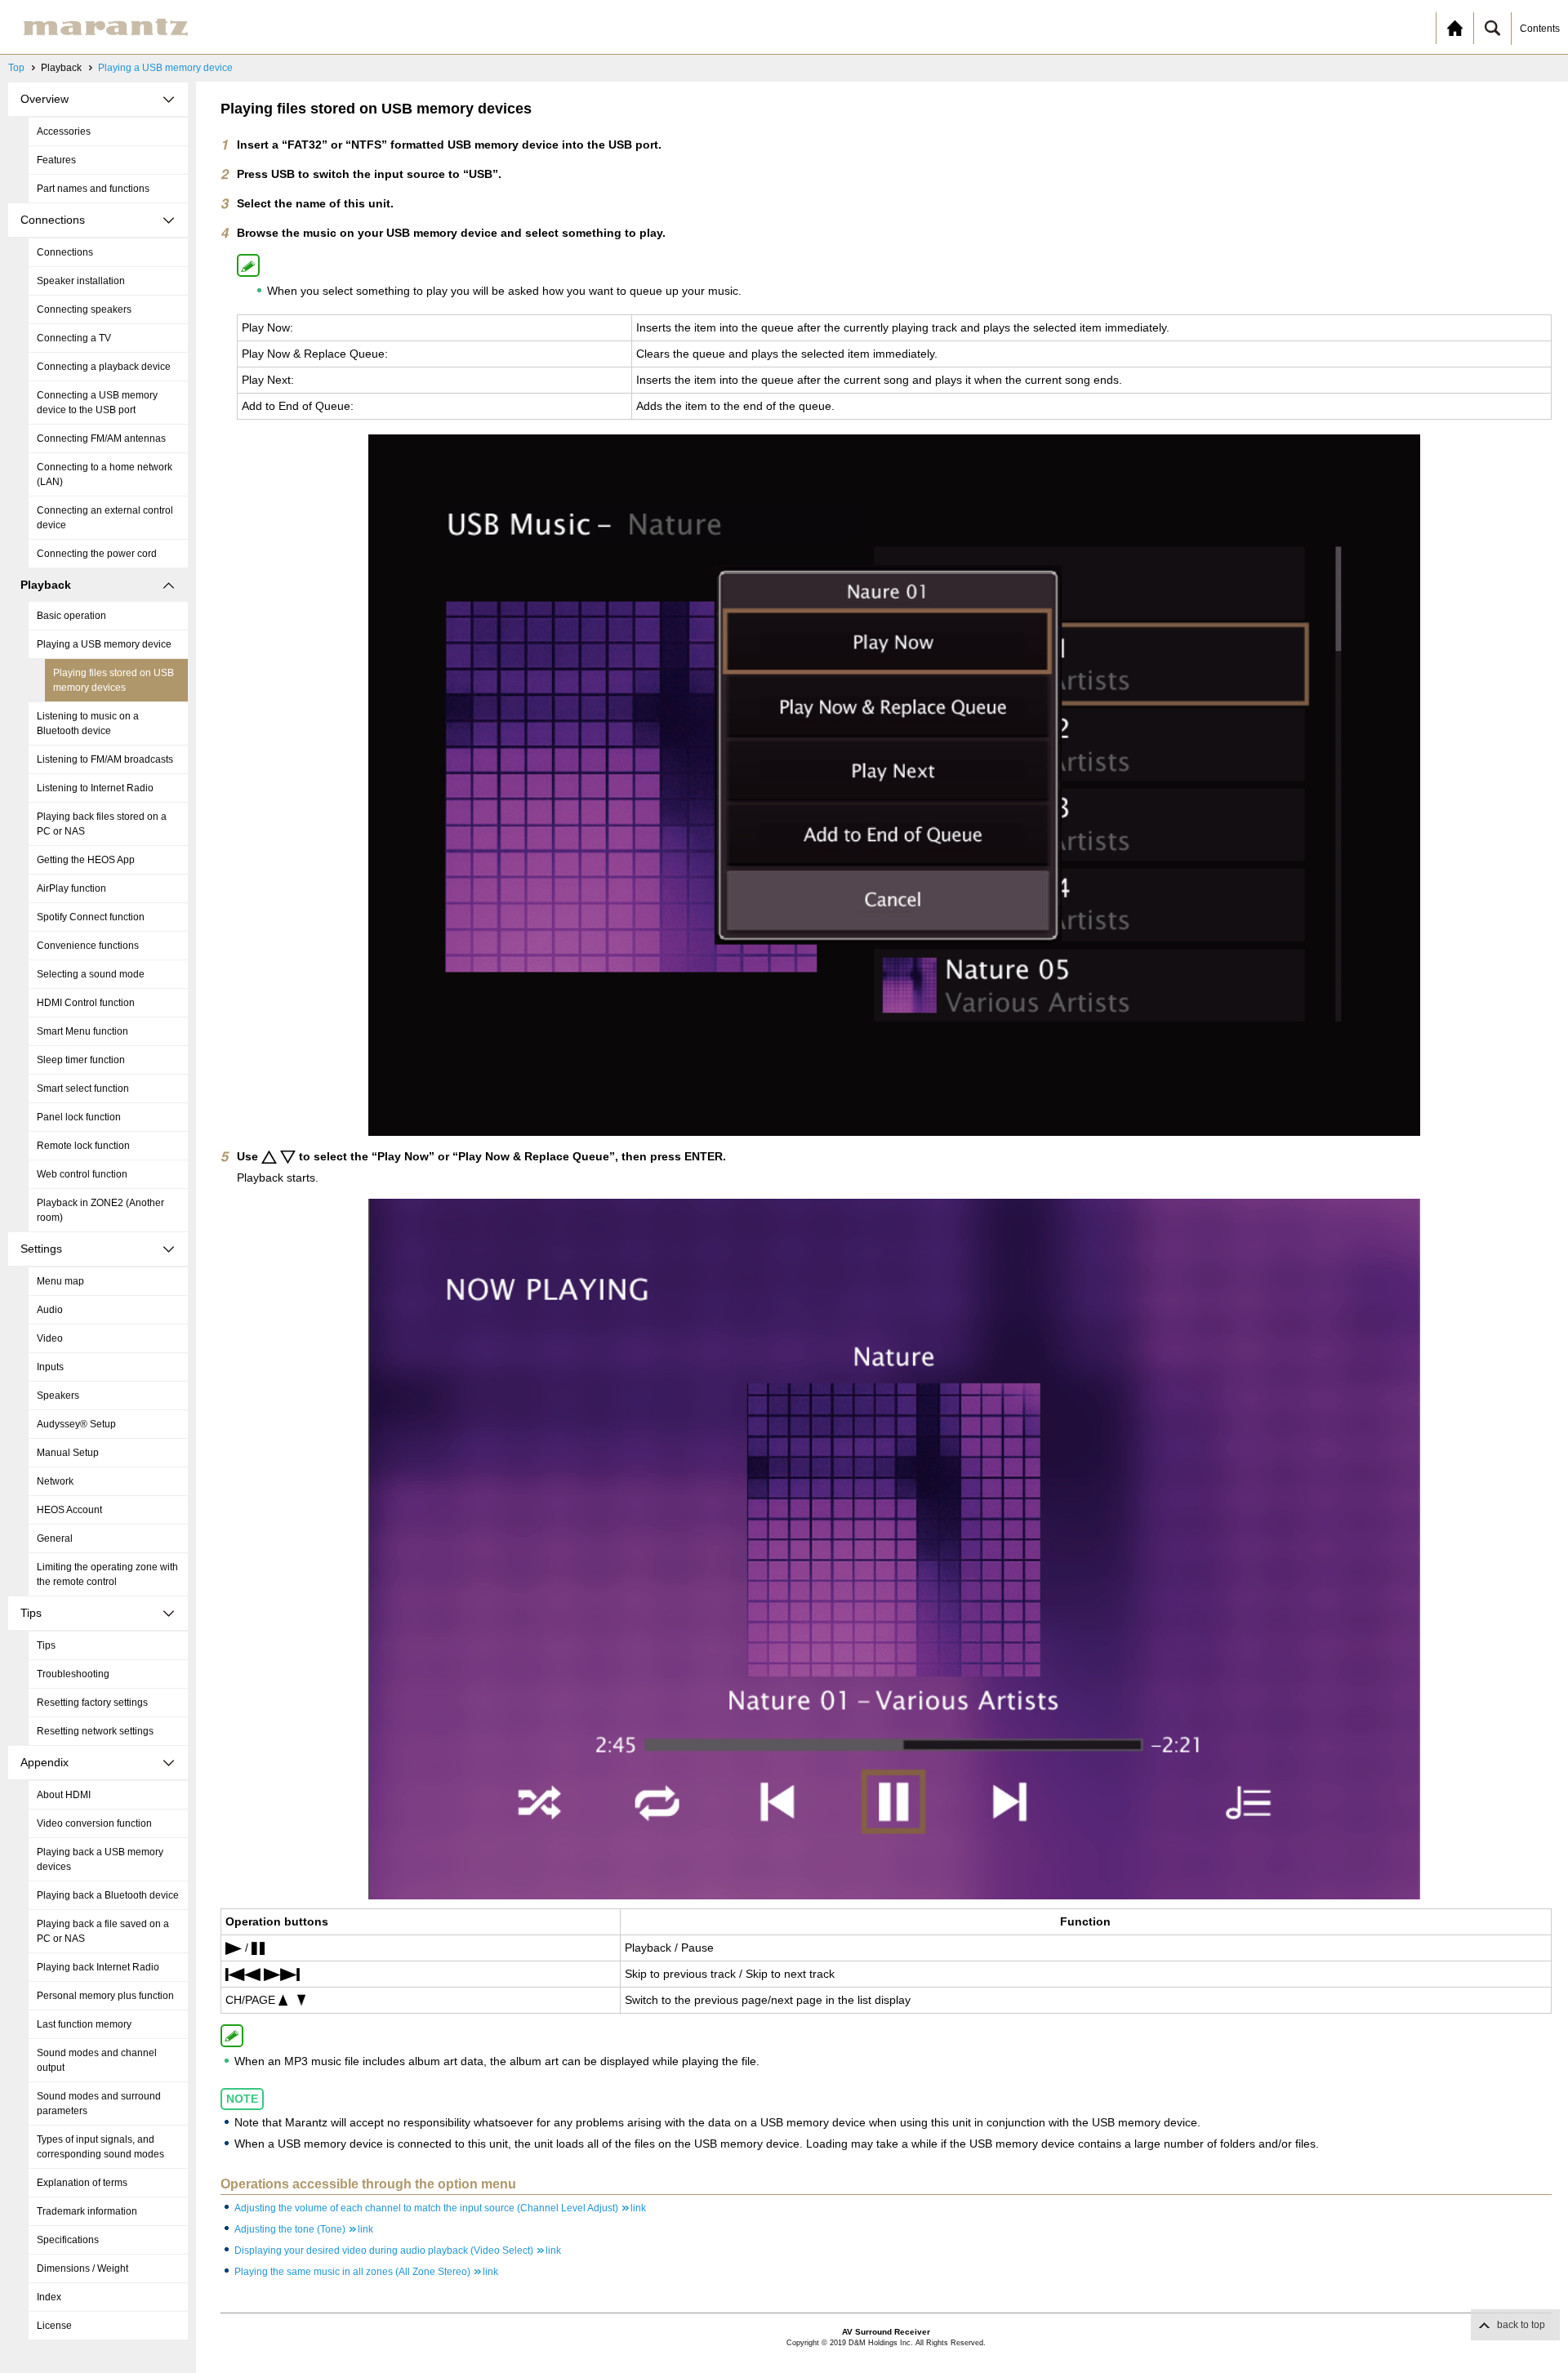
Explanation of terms (82, 2183)
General (55, 1538)
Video (50, 1338)
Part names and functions (93, 189)
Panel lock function (79, 1117)
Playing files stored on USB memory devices (114, 680)
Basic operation (71, 616)
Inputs (50, 1367)
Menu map (60, 1281)
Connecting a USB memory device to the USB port (97, 403)
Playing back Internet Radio (98, 1967)
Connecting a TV (74, 338)
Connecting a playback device (104, 367)
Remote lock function (83, 1146)
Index (49, 2297)
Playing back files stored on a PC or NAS (102, 824)
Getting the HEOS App (86, 860)
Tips (46, 1645)
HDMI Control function (86, 1003)
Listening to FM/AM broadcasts (105, 759)
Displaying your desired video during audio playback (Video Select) (398, 2251)
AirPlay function (71, 888)
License (54, 2326)
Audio (50, 1310)
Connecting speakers (84, 309)
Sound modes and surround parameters (99, 2104)
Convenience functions (88, 946)
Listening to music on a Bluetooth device (88, 723)
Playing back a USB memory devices (100, 1859)
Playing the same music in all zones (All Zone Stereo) (366, 2272)
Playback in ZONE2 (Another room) (100, 1210)
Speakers (58, 1396)
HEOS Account (69, 1510)
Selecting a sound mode (91, 974)
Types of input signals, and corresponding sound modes (100, 2147)
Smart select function (83, 1089)
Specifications (68, 2240)
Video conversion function (94, 1823)
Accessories (64, 131)
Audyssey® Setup (76, 1424)
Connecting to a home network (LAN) (105, 474)
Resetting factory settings (92, 1703)
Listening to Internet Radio (95, 788)
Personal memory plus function (105, 1996)
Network (55, 1481)
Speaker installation (81, 281)
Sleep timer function (81, 1060)
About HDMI (64, 1795)
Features (56, 160)
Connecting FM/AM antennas (101, 439)
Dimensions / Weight (82, 2268)
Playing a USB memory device (165, 68)
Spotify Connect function (91, 917)
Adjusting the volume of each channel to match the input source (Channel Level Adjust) (440, 2208)
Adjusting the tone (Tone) (304, 2229)
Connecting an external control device (105, 518)
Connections (65, 252)
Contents (1540, 29)
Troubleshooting (73, 1674)
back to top (1521, 2325)
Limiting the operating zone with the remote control (107, 1574)
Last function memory (84, 2024)
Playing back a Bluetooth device (108, 1895)
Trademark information (87, 2211)
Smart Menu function (82, 1031)
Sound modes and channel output (97, 2060)
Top (16, 68)
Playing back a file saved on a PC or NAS (103, 1931)
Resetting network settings (95, 1731)
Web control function (82, 1174)
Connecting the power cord (97, 554)
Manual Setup (68, 1453)
